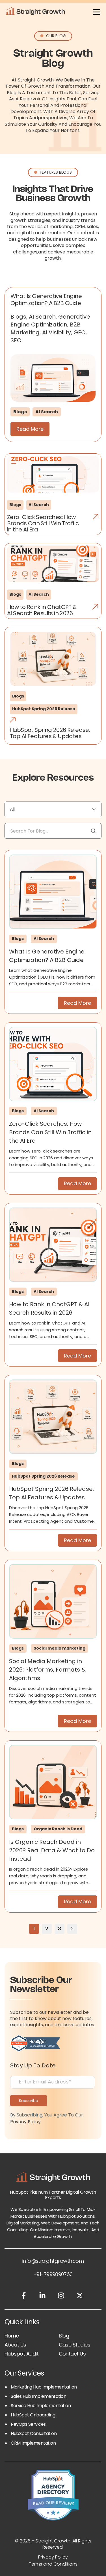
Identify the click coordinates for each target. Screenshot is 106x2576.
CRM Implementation (33, 2443)
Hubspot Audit (21, 2354)
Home (12, 2336)
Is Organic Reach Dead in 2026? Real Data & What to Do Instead (52, 1850)
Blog (64, 2336)
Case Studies (75, 2345)
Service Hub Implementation (41, 2406)
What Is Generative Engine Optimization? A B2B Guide (46, 300)
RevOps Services (28, 2424)
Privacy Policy (25, 2122)
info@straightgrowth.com (53, 2261)
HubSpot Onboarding (33, 2415)
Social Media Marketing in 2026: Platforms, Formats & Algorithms (47, 1670)
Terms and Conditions (53, 2564)
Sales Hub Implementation (38, 2396)
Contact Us (72, 2354)
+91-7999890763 (53, 2274)
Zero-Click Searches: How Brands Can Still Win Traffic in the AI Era (50, 1132)
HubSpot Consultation (34, 2433)
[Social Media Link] (24, 2296)
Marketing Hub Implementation (44, 2387)
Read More (30, 429)
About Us (15, 2345)
